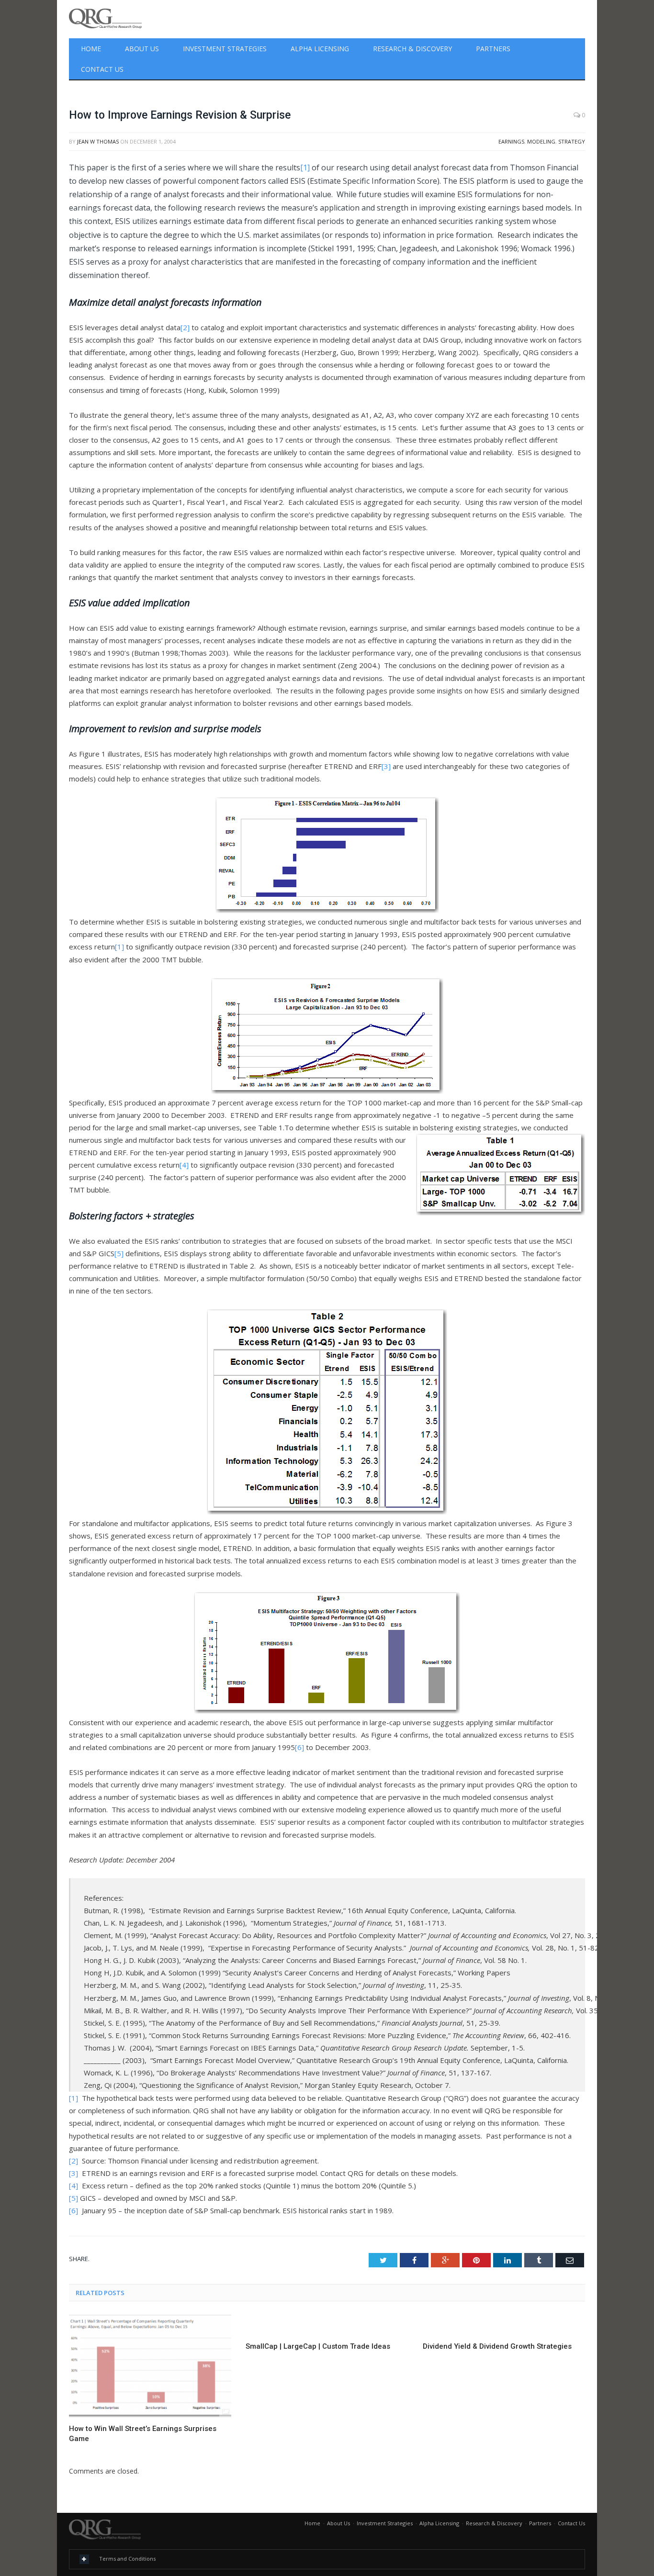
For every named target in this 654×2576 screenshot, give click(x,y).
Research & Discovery (412, 49)
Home (91, 49)
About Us (142, 49)
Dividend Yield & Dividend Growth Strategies (497, 2346)
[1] (305, 167)
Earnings (511, 141)
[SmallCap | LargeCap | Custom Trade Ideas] (327, 2325)
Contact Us (102, 69)
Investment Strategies (225, 49)
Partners (493, 49)
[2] (185, 327)
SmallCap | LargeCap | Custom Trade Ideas (318, 2346)
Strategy (572, 141)
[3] (386, 766)
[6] (299, 1747)
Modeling (541, 141)
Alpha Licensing (320, 49)
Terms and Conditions (127, 2559)
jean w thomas (98, 141)
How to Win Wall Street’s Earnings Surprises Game (143, 2434)
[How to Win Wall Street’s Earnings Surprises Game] (150, 2366)
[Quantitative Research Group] (105, 17)
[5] (119, 1253)
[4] (184, 1165)
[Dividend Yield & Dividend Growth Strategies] (504, 2325)
